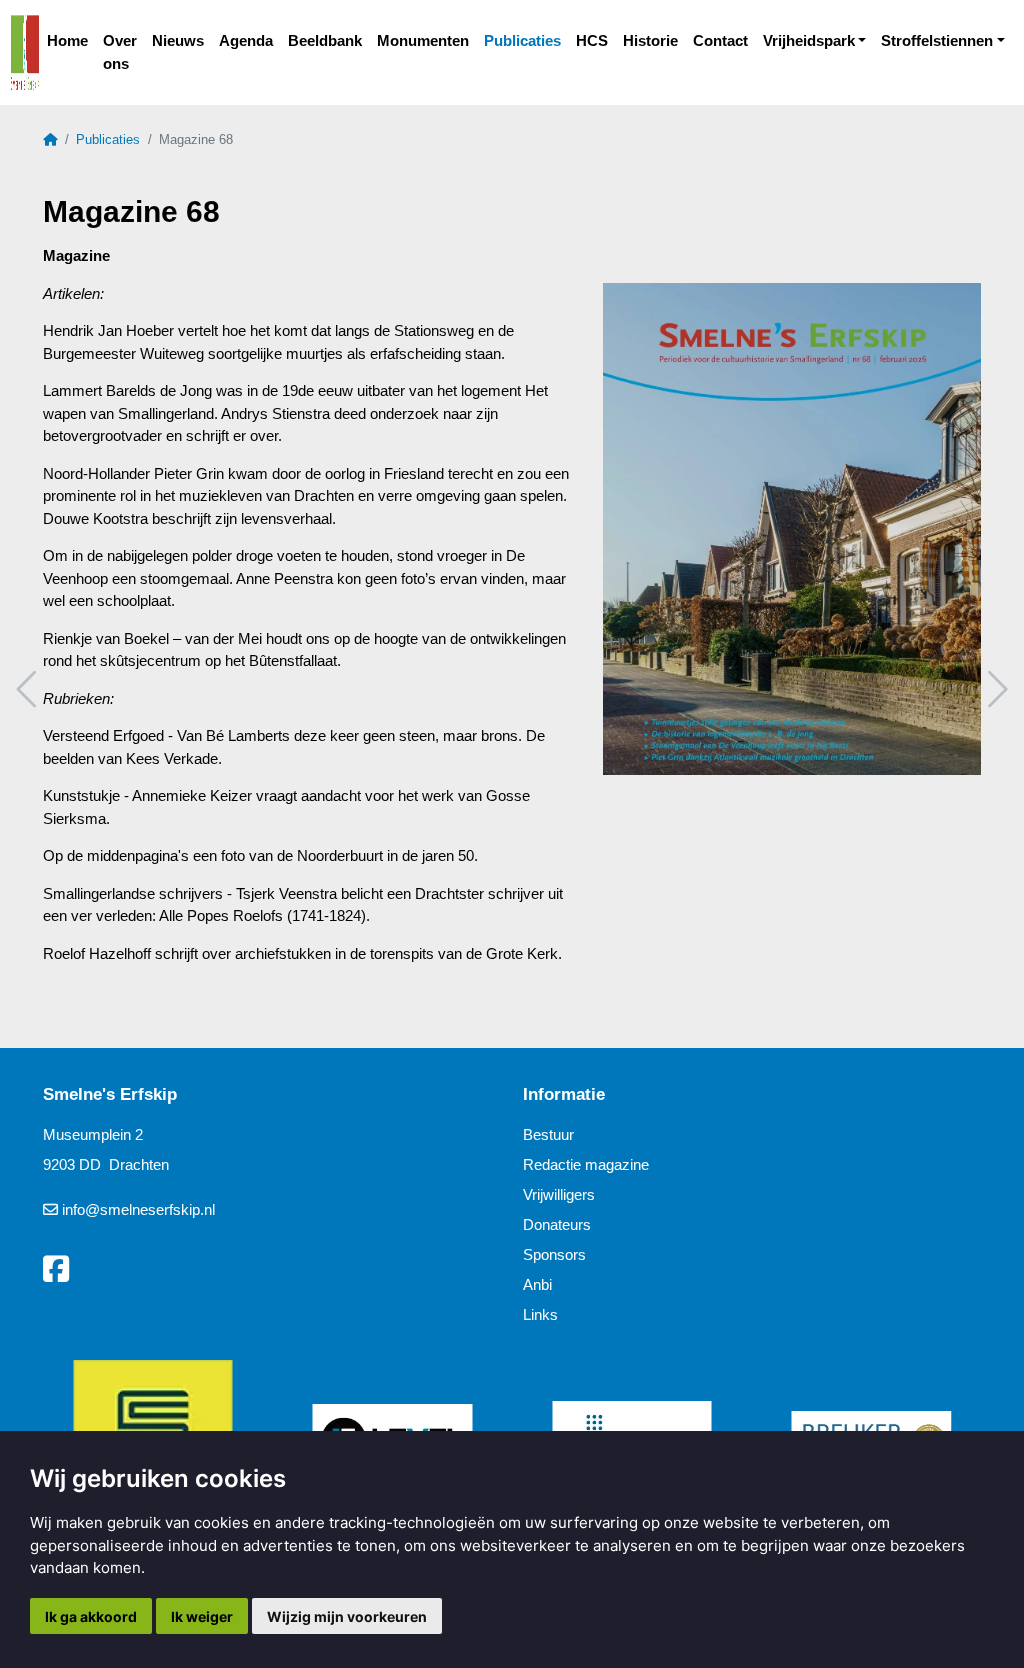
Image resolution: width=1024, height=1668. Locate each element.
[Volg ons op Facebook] (56, 1270)
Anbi (537, 1284)
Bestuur (548, 1134)
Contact (720, 40)
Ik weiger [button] (202, 1616)
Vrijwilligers (559, 1194)
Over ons (120, 52)
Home (67, 40)
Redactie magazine (586, 1164)
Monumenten (423, 40)
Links (540, 1314)
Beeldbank (325, 40)
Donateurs (557, 1224)
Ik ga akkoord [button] (91, 1616)
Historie (650, 40)
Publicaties (522, 40)
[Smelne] (25, 53)
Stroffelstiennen (937, 40)
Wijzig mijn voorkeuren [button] (347, 1616)
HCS (592, 40)
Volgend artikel (995, 689)
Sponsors (554, 1254)
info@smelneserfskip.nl (138, 1209)
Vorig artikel (29, 689)
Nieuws (178, 40)
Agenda (246, 40)
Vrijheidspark (809, 40)
